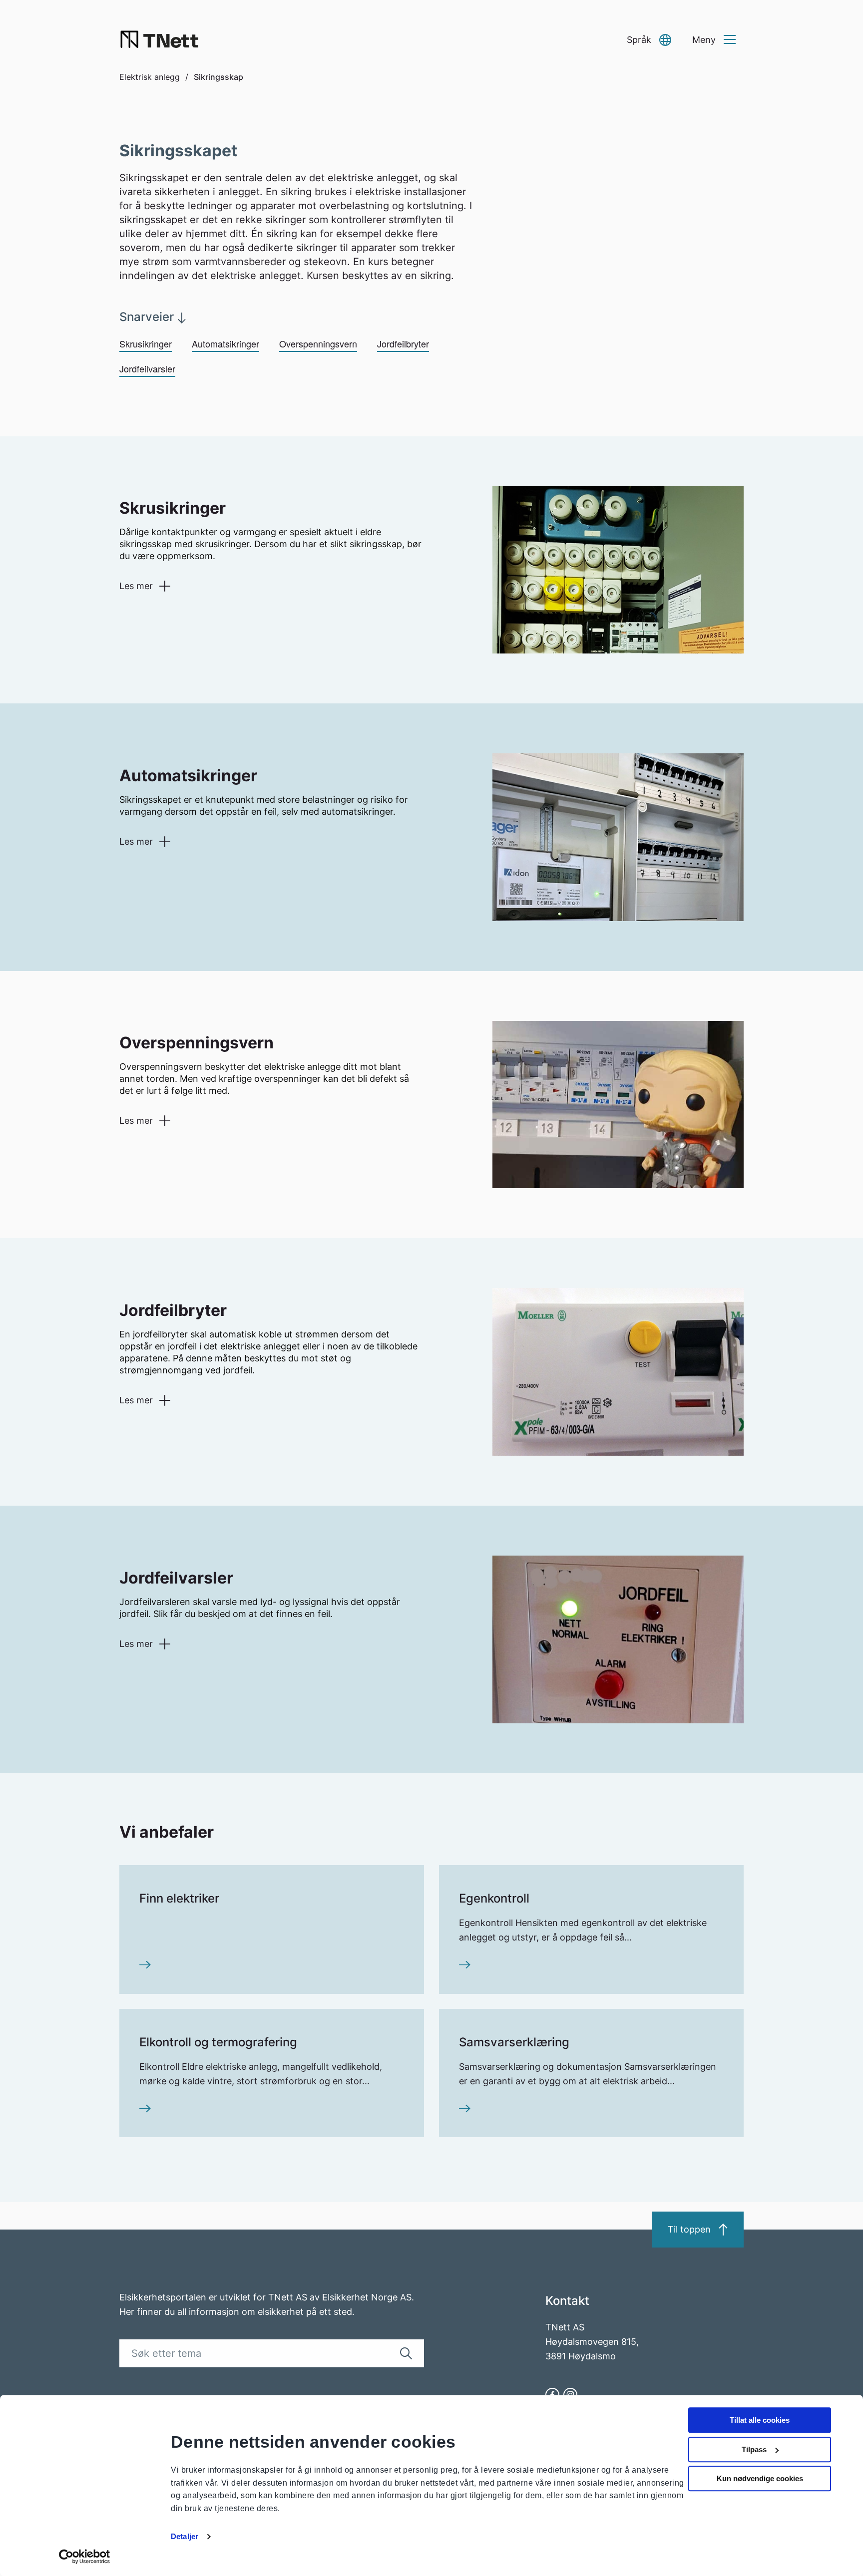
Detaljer (185, 2536)
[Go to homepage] (159, 40)
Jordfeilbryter (403, 343)
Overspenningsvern (318, 343)
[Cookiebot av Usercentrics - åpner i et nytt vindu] (85, 2557)
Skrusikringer (146, 343)
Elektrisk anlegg (150, 77)
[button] (649, 40)
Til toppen (689, 2229)
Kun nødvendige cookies (760, 2478)
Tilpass (754, 2449)
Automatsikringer (225, 343)
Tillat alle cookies (760, 2420)
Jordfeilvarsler (147, 368)
